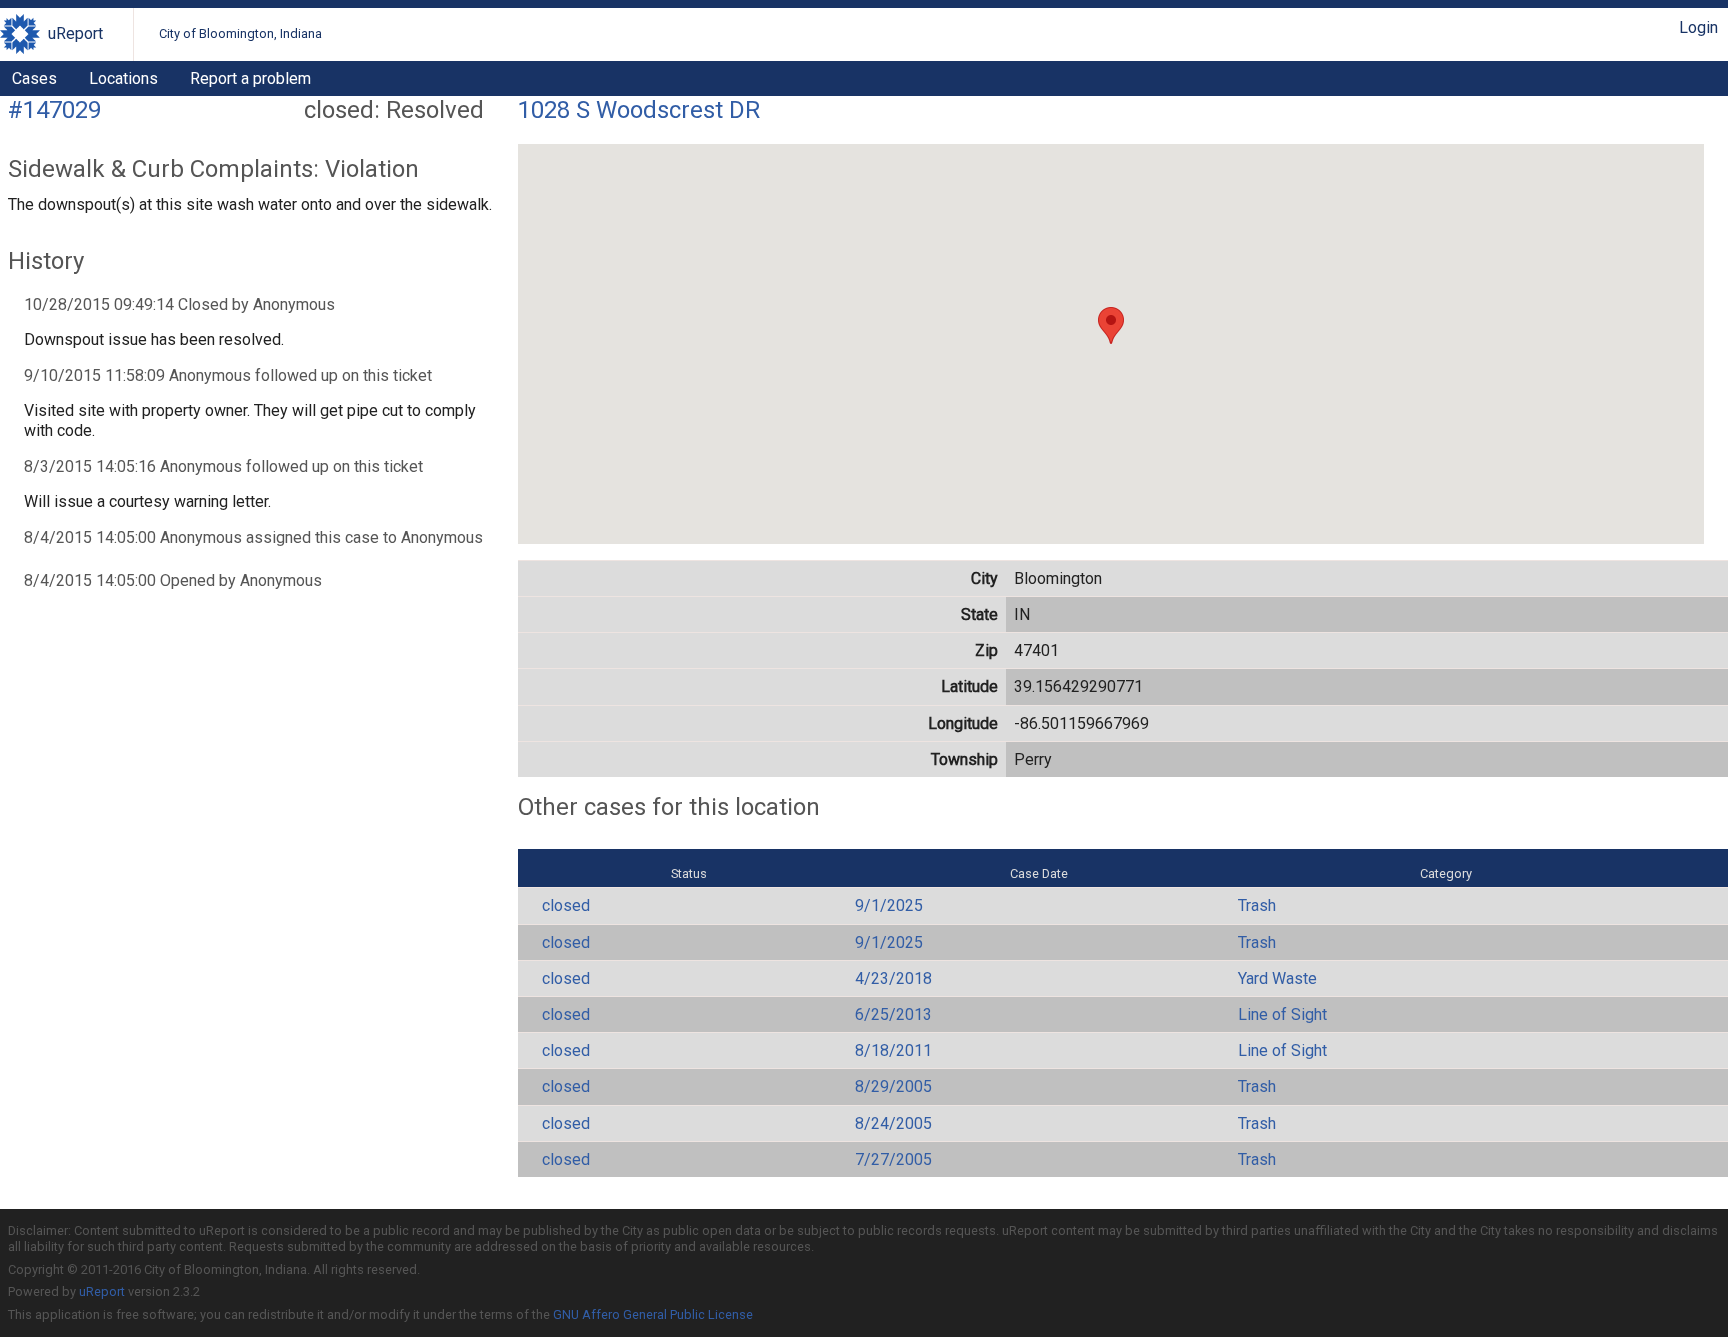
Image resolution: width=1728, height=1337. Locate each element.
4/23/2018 (893, 978)
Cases (34, 78)
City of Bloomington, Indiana (240, 33)
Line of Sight (1282, 1014)
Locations (123, 78)
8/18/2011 (893, 1050)
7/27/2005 (893, 1159)
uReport (75, 33)
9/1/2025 (889, 905)
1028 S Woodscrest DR (639, 110)
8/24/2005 (893, 1123)
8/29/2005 (893, 1086)
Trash (1257, 905)
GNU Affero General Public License (653, 1314)
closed (566, 905)
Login (1698, 27)
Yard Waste (1277, 978)
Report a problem (250, 78)
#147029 (54, 110)
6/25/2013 (893, 1014)
